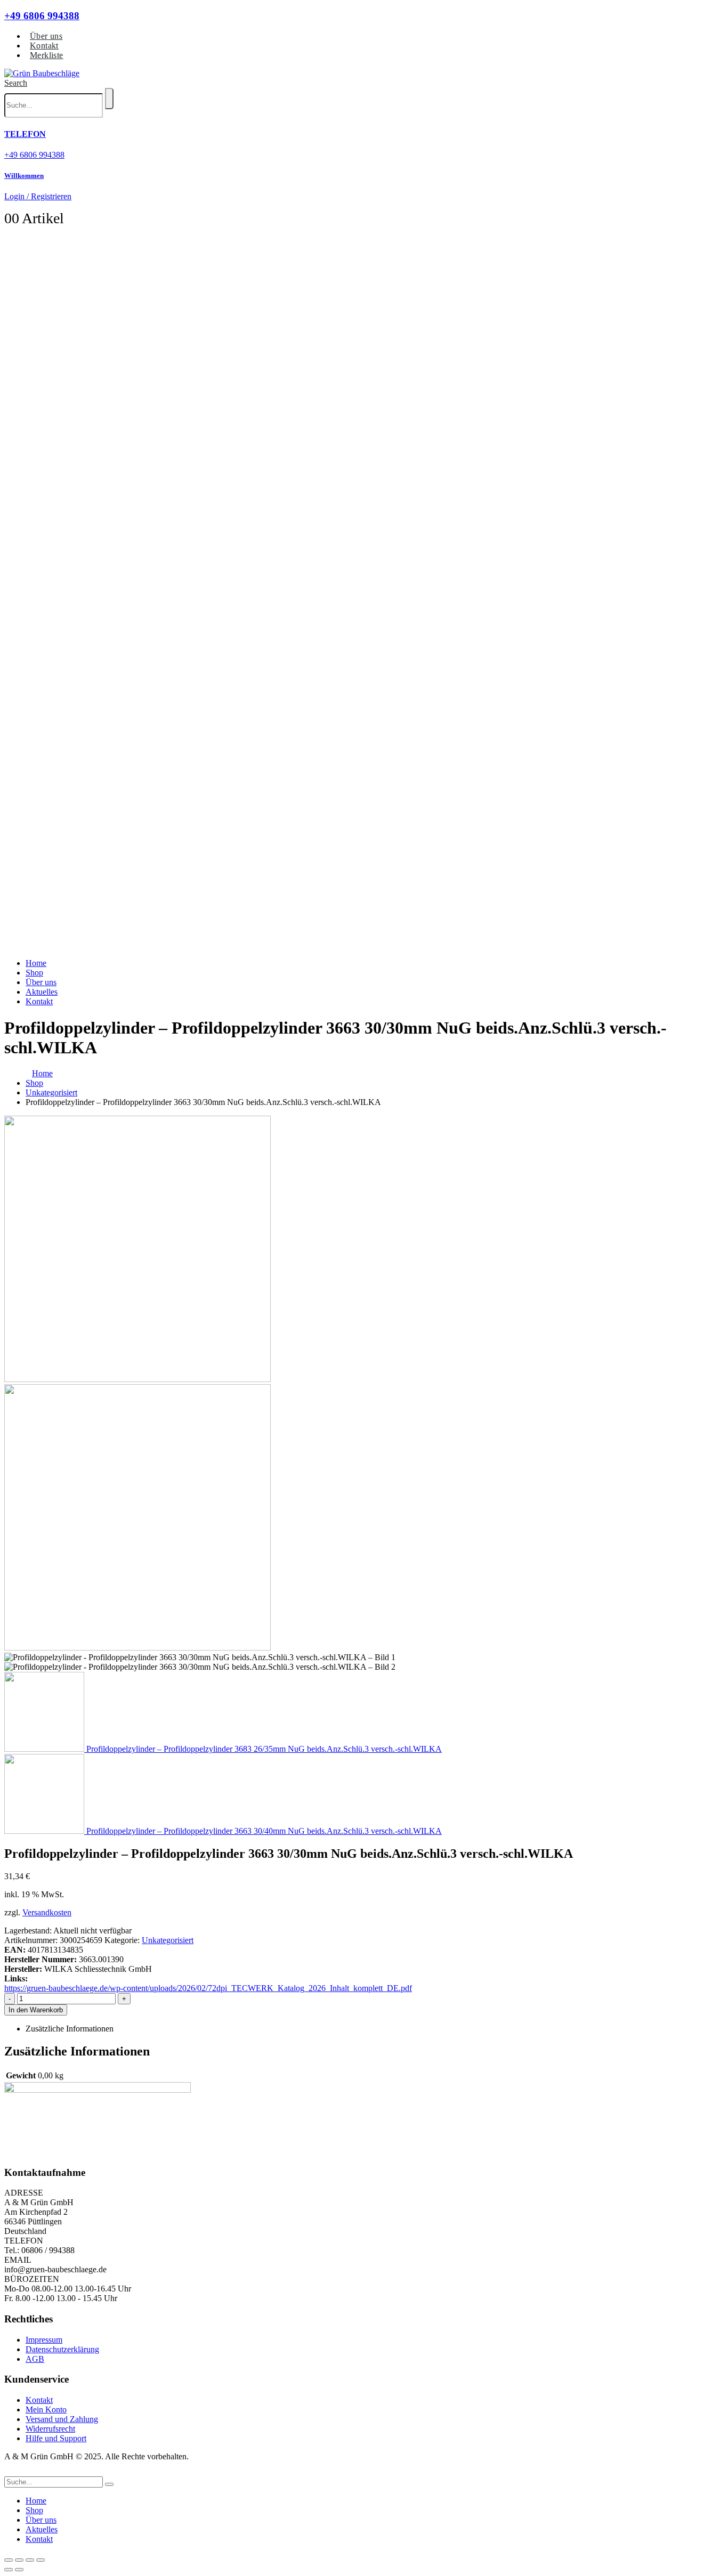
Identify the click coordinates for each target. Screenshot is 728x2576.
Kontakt (44, 46)
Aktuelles (42, 992)
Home (36, 963)
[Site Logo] (42, 73)
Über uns (46, 36)
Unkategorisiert (168, 1940)
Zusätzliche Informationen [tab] (70, 2029)
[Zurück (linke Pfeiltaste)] (9, 2570)
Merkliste (47, 55)
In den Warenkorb (36, 2010)
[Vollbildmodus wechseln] (19, 2560)
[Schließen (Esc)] (41, 2560)
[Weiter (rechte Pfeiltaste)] (19, 2570)
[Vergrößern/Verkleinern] (9, 2560)
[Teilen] (30, 2560)
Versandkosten (47, 1912)
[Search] (109, 99)
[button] (16, 83)
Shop (34, 973)
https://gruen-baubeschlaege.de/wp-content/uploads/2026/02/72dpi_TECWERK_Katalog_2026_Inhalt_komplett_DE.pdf (208, 1988)
